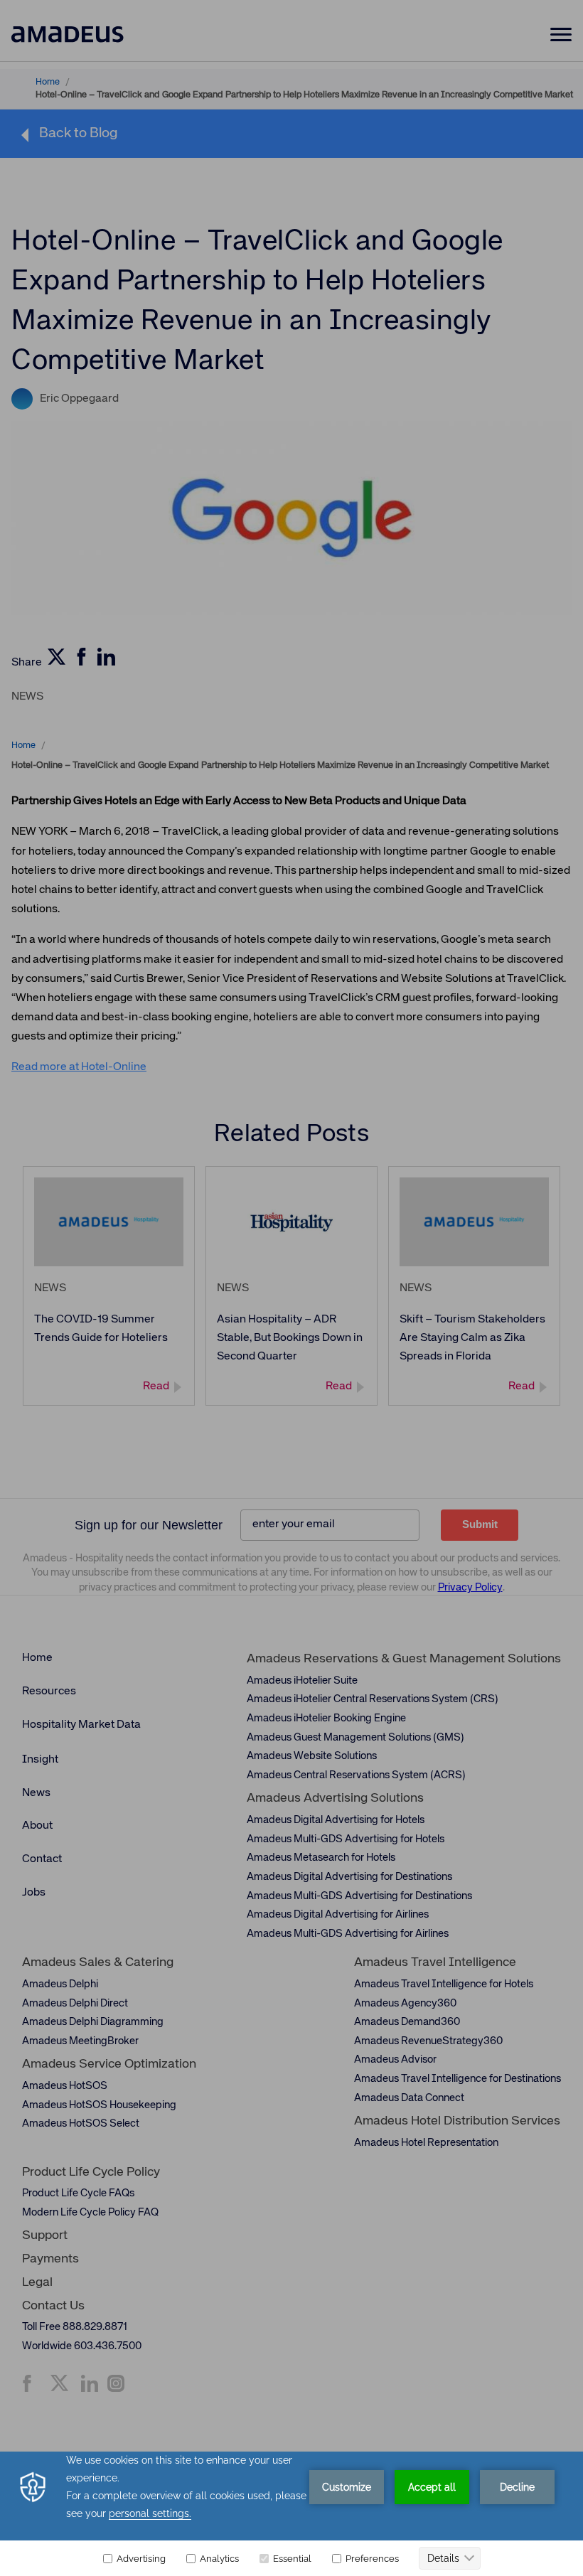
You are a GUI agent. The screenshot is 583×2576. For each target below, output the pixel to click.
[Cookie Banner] (291, 2514)
